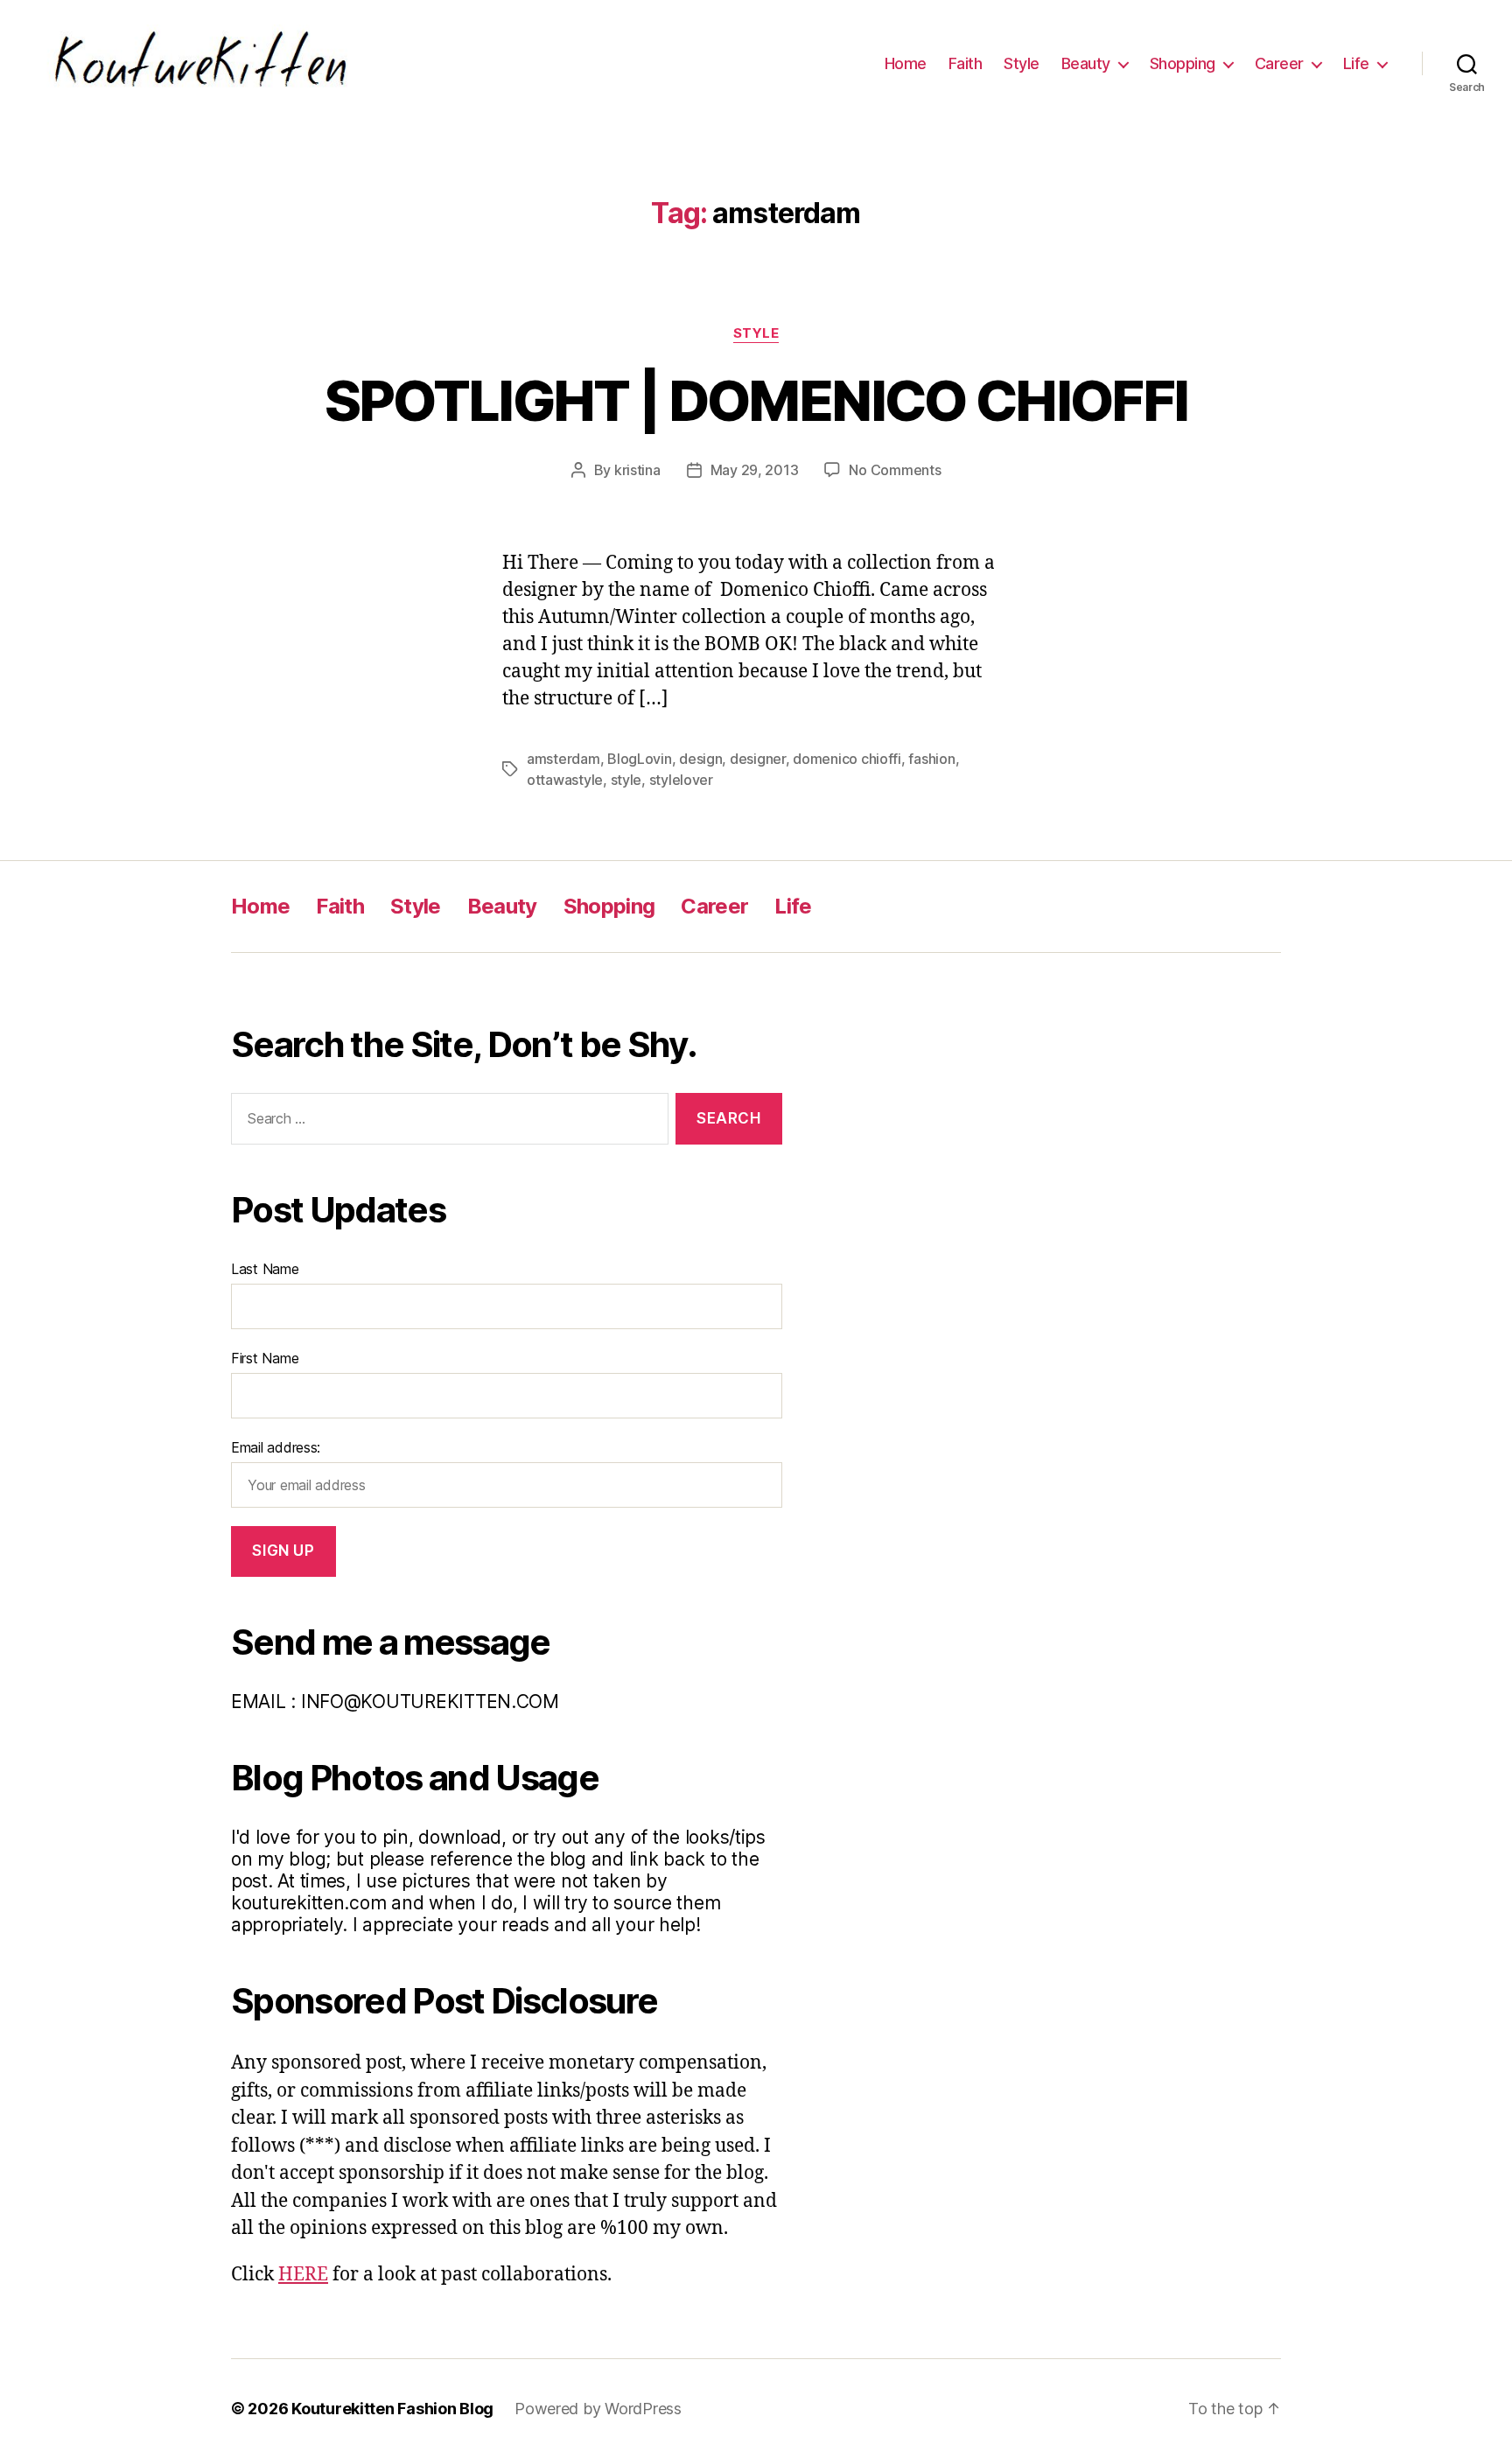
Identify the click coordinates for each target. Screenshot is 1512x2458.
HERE (303, 2275)
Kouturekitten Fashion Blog (392, 2409)
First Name (265, 1358)
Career (1279, 63)
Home (906, 63)
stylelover (681, 780)
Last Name (265, 1269)
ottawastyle (565, 780)
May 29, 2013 (755, 470)
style (626, 780)
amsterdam (563, 759)
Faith (966, 63)
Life (1356, 63)
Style (1022, 63)
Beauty (1086, 63)
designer (758, 759)
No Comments (895, 470)
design (700, 759)
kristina (637, 470)
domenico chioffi (847, 759)
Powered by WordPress (598, 2409)
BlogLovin (640, 759)
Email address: (276, 1447)
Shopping (1183, 63)
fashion (931, 759)
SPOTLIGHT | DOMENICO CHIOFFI (756, 400)
